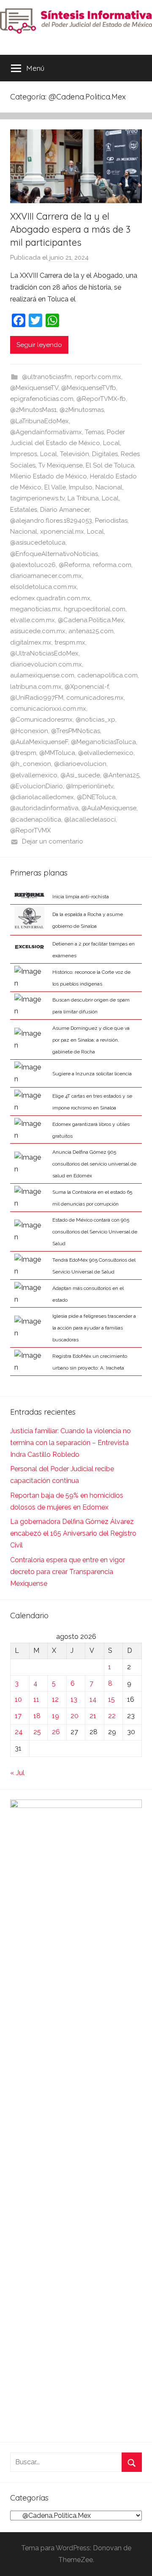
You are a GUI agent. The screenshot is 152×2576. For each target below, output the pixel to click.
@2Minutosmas (82, 410)
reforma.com (112, 565)
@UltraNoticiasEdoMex (44, 653)
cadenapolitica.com (107, 675)
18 (37, 1716)
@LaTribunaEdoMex (39, 421)
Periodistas (111, 521)
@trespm (23, 753)
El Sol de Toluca (110, 465)
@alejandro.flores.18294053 (51, 521)
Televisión (75, 454)
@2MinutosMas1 (33, 410)
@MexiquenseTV (34, 388)
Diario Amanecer (65, 510)
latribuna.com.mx (36, 687)
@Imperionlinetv (90, 786)
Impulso (81, 487)
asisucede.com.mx (38, 631)
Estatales (24, 510)
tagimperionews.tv (37, 498)
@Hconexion (29, 731)
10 (18, 1699)
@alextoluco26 (33, 565)
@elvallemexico (34, 775)
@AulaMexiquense (109, 808)
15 (111, 1699)
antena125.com (91, 631)
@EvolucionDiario (37, 786)
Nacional (109, 487)
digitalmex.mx (31, 642)
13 (74, 1699)
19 (56, 1716)
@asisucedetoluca (38, 543)
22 (112, 1716)
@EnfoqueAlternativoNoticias (54, 554)
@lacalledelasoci (90, 819)
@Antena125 (121, 775)
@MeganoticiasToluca (103, 742)
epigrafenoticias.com (42, 399)
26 (56, 1732)
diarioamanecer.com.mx (46, 576)
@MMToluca (57, 753)
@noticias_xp (95, 720)
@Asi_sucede (80, 775)
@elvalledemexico (106, 753)
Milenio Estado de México (49, 476)
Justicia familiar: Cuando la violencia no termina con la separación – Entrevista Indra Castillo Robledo (71, 1443)
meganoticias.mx (35, 609)
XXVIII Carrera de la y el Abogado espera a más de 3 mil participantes (70, 229)
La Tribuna (83, 498)
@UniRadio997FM (37, 698)
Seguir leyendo (39, 345)
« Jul (17, 1773)
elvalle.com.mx (33, 620)
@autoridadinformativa (44, 808)
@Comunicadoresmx (41, 720)
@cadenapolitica (36, 819)
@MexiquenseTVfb (89, 388)
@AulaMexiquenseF (39, 742)
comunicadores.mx (95, 698)
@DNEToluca (96, 797)
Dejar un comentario (53, 841)
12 (55, 1699)
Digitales (105, 454)
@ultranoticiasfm (47, 377)
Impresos (24, 454)
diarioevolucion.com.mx (46, 664)
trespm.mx (70, 642)
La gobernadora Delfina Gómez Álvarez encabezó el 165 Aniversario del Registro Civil (73, 1533)
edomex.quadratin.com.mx (50, 598)
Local (111, 443)
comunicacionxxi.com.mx (48, 709)
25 (37, 1732)
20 (75, 1716)
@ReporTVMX (30, 830)
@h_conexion (31, 764)
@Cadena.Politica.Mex (91, 620)
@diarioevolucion (80, 764)
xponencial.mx (62, 532)
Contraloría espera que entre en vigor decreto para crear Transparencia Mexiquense (68, 1572)
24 (19, 1732)
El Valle (55, 487)
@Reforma (74, 565)
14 (93, 1699)
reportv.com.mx (98, 377)
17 (18, 1716)
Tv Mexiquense (61, 465)
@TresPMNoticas (76, 731)
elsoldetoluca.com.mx (43, 587)
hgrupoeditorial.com (95, 609)
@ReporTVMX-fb (101, 399)
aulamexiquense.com (42, 675)
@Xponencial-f (87, 687)
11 (36, 1699)
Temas (94, 432)
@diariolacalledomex (42, 797)
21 (93, 1716)
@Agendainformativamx (46, 432)
